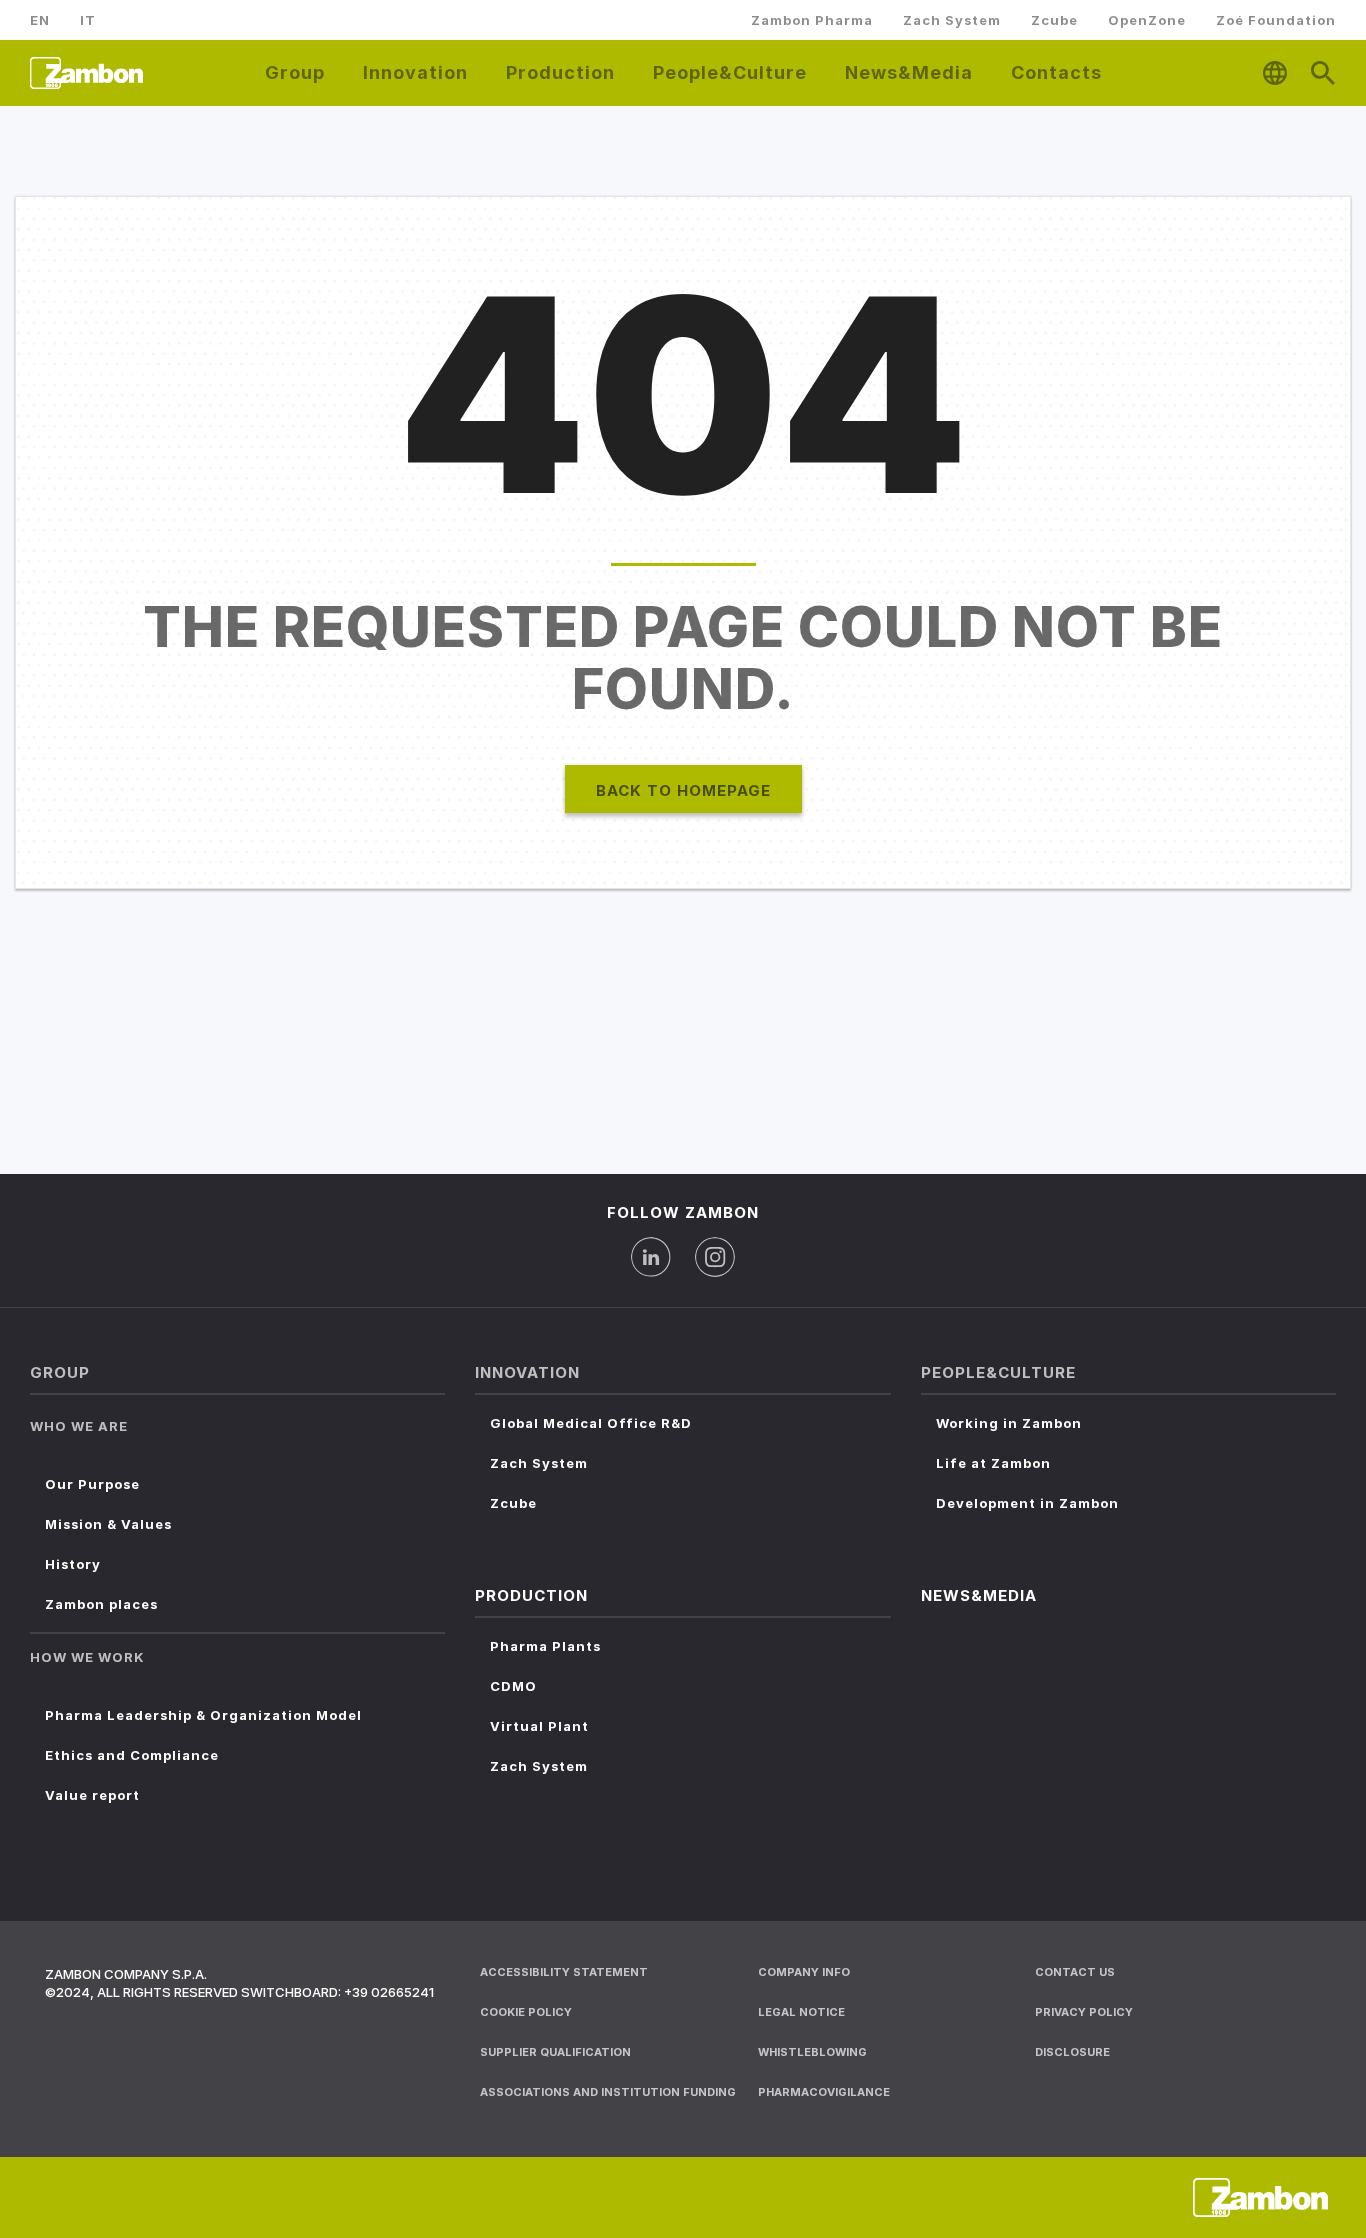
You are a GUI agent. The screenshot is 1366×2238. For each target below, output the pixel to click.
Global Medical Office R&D (591, 1423)
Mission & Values (108, 1524)
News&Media (909, 72)
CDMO (513, 1686)
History (73, 1564)
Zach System (952, 20)
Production (560, 72)
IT (88, 20)
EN (40, 20)
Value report (92, 1795)
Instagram (715, 1257)
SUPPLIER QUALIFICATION (555, 2052)
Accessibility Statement (564, 1972)
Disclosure (1072, 2052)
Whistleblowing (812, 2052)
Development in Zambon (1027, 1503)
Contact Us (1075, 1972)
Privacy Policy (1084, 2012)
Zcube (1054, 20)
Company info (804, 1972)
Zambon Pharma (812, 20)
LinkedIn (651, 1257)
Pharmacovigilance (824, 2092)
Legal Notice (801, 2012)
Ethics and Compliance (132, 1755)
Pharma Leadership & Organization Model (203, 1715)
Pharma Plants (545, 1646)
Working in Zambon (1009, 1423)
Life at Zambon (993, 1463)
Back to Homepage (683, 790)
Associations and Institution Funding (608, 2092)
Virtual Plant (539, 1726)
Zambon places (101, 1604)
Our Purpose (92, 1484)
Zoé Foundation (1276, 20)
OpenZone (1147, 20)
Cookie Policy (526, 2012)
